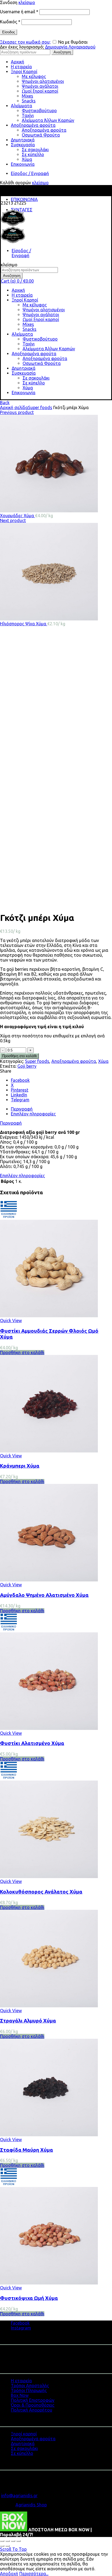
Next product (13, 520)
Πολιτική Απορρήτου (32, 2410)
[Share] (8, 2541)
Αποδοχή (9, 2574)
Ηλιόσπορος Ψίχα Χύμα (24, 624)
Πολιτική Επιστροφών (33, 2400)
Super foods (40, 407)
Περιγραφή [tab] (22, 1109)
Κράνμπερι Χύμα (20, 1466)
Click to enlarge (15, 905)
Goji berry (27, 1066)
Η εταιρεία (21, 67)
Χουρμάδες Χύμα (18, 516)
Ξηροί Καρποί (24, 72)
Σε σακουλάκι (35, 150)
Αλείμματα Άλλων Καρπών (48, 120)
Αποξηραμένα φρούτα (33, 125)
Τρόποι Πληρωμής (29, 2390)
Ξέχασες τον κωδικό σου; (25, 42)
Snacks (29, 101)
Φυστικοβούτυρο (39, 111)
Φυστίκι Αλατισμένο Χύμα (32, 1743)
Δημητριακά (23, 140)
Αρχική (18, 62)
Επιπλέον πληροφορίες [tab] (33, 1114)
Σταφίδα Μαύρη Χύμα (27, 2150)
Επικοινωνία (23, 164)
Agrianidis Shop (31, 2505)
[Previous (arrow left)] (2, 2546)
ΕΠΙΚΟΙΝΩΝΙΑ (24, 199)
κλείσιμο (27, 2)
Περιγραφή (11, 1123)
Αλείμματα (21, 106)
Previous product (17, 412)
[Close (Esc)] (2, 2541)
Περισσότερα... (34, 2574)
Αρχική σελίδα (14, 407)
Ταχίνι (28, 115)
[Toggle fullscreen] (13, 2541)
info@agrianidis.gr (19, 2496)
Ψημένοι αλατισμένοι (43, 81)
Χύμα (27, 159)
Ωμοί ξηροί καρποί (40, 91)
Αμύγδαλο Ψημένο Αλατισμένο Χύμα (44, 1595)
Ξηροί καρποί (24, 2434)
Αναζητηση (62, 52)
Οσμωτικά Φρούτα (41, 135)
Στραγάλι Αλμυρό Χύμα (28, 2021)
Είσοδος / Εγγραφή (30, 173)
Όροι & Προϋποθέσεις (33, 2405)
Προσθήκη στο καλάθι (19, 1056)
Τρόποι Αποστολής (30, 2386)
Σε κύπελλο (33, 154)
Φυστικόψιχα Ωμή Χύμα (29, 2298)
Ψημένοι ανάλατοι (40, 86)
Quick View (11, 1321)
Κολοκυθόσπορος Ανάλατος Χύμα (41, 1892)
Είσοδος (9, 32)
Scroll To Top (13, 2549)
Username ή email (19, 12)
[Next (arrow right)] (8, 2546)
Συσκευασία (23, 145)
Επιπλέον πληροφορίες (22, 1176)
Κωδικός (10, 22)
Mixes (27, 96)
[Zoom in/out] (18, 2541)
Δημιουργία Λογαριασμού (70, 47)
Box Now (20, 2395)
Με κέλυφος (34, 76)
